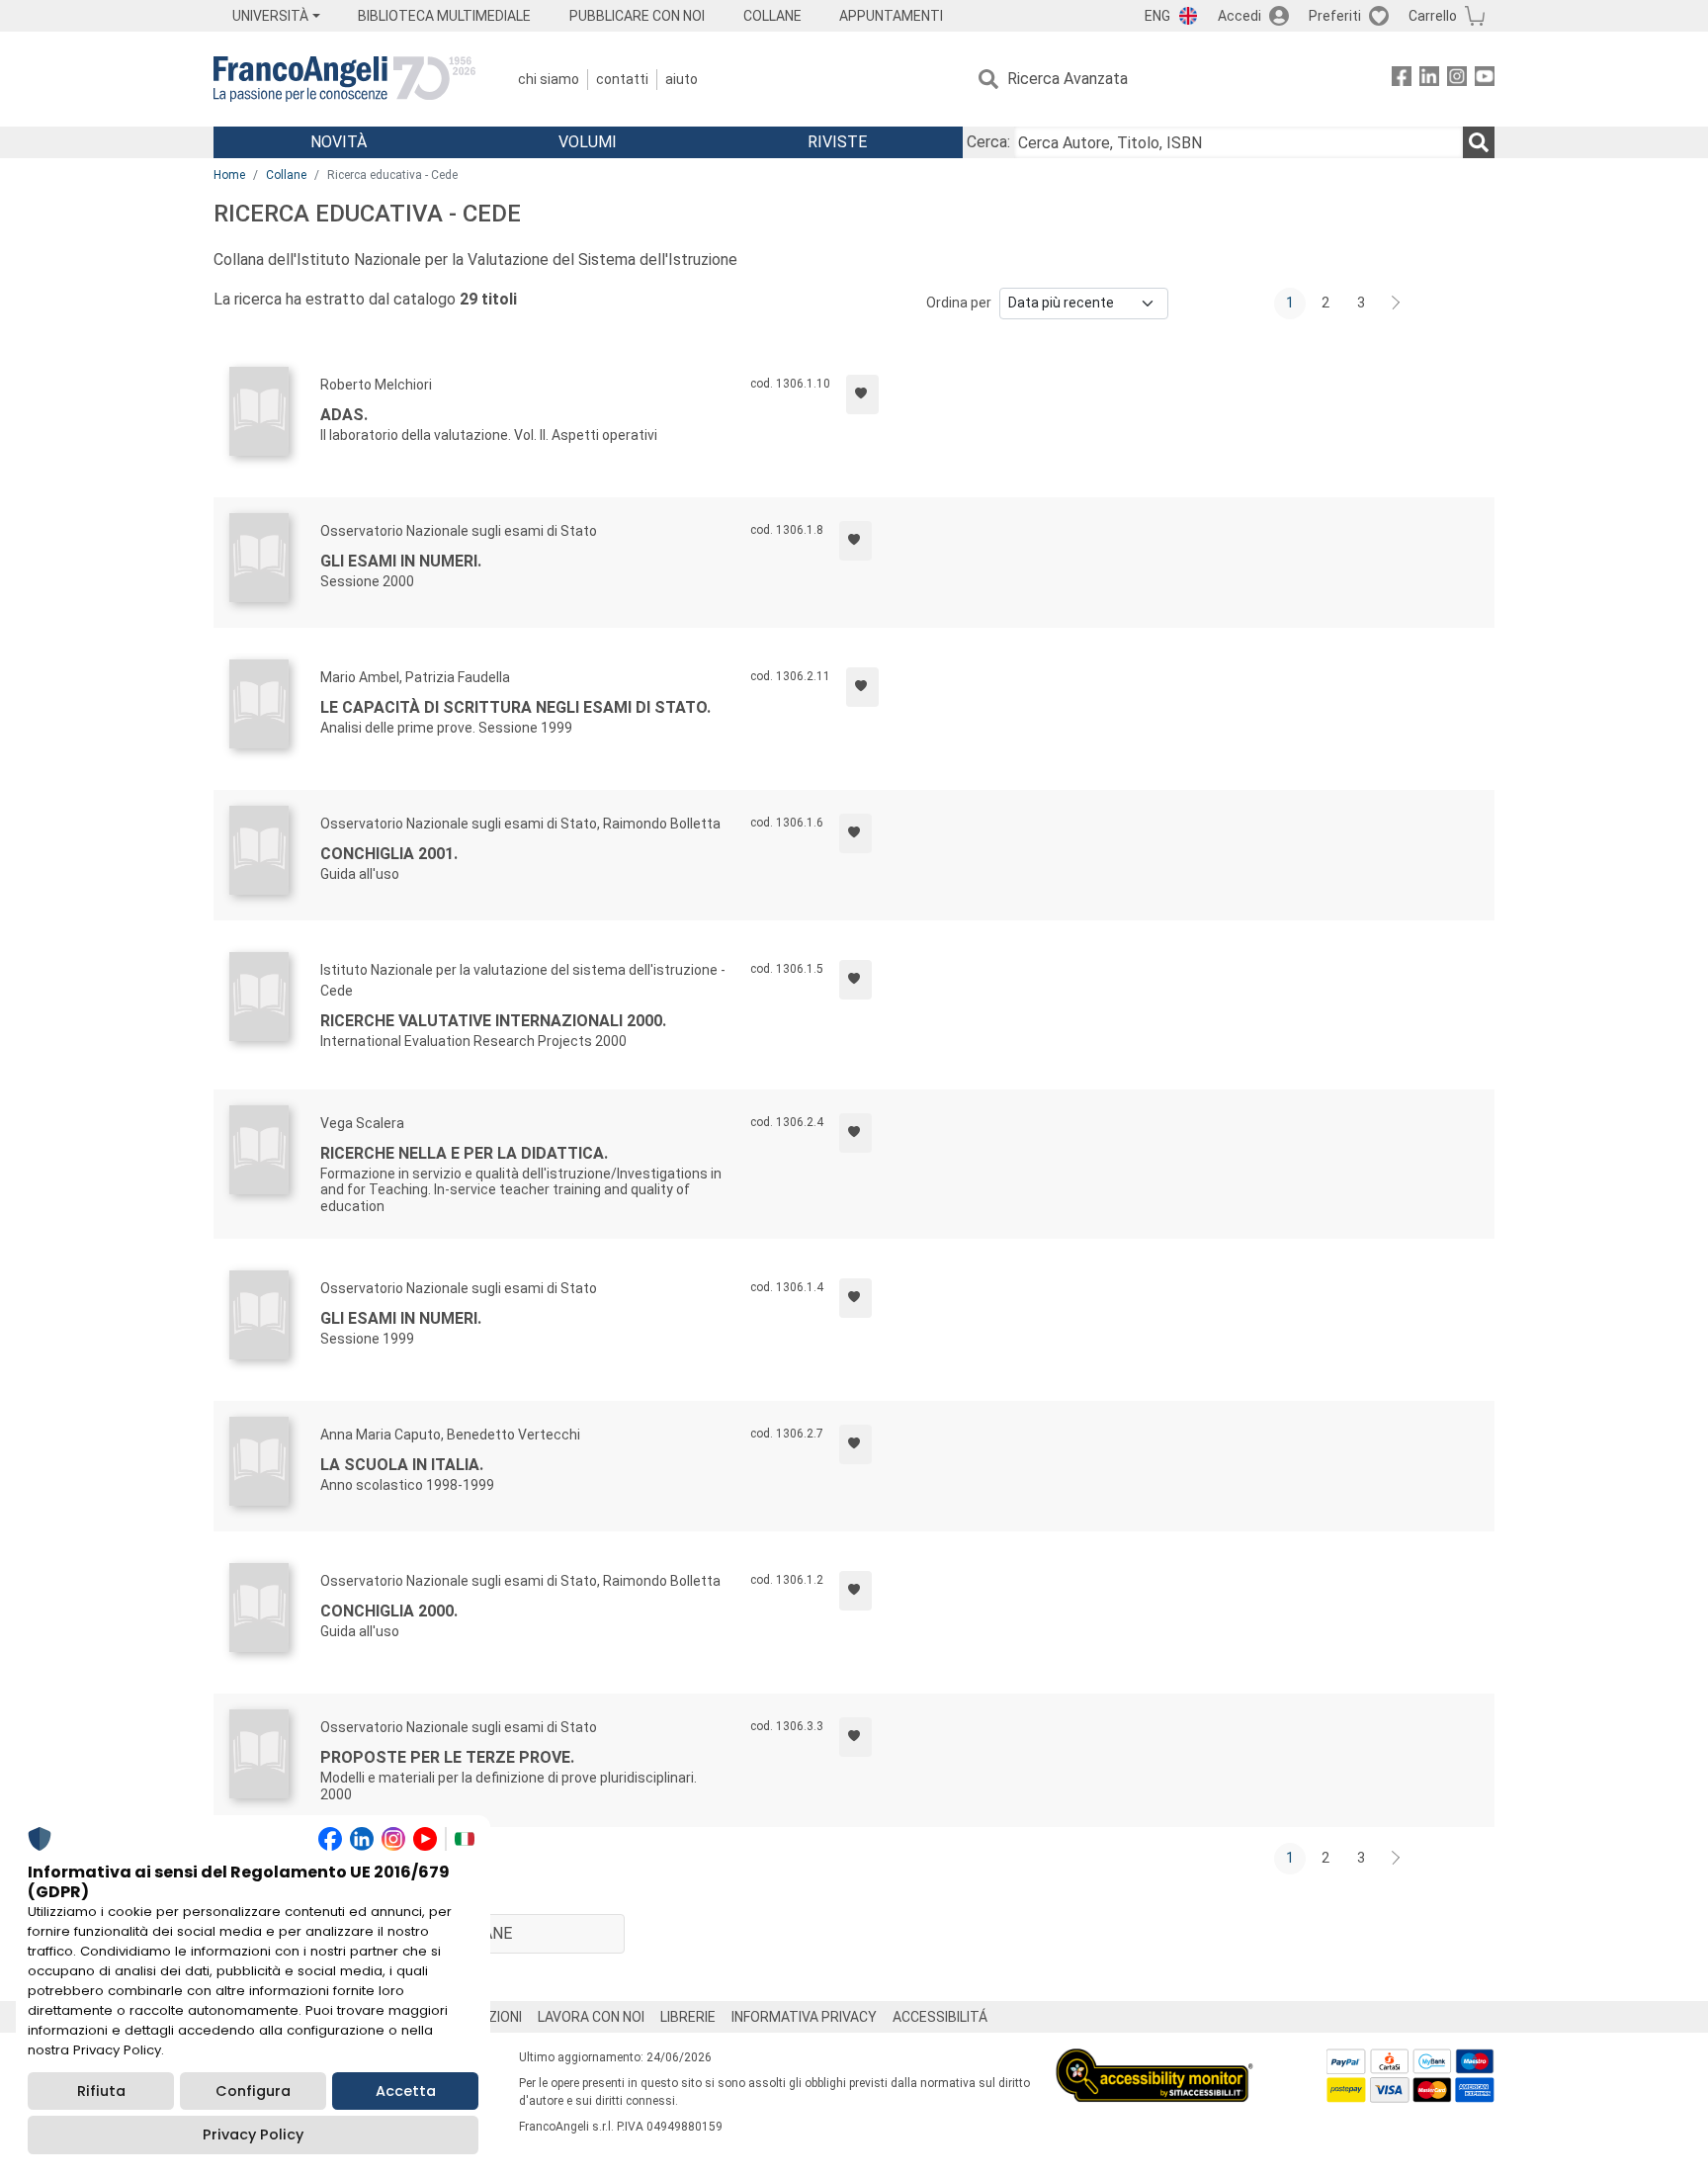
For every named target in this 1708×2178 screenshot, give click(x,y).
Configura (253, 2091)
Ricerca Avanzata (1067, 79)
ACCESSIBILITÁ (940, 2017)
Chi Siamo (549, 79)
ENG (1157, 16)
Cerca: (988, 142)
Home (229, 175)
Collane (286, 175)
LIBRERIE (688, 2017)
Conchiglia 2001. (389, 854)
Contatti (622, 79)
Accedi (1239, 16)
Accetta (406, 2091)
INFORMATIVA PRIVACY (804, 2017)
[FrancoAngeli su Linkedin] (1429, 80)
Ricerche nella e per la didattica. (464, 1153)
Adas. (344, 415)
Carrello (1433, 16)
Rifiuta (101, 2091)
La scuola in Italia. (402, 1465)
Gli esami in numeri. (401, 561)
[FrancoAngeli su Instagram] (1457, 80)
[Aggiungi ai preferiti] (862, 394)
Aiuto (682, 79)
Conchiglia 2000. (389, 1611)
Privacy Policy (253, 2134)
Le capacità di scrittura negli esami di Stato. (515, 707)
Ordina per (959, 303)
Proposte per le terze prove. (447, 1757)
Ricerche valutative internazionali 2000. (493, 1021)
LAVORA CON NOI (591, 2017)
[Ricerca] (1479, 142)
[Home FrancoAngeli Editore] (344, 79)
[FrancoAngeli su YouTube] (1485, 80)
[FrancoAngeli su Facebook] (1402, 80)
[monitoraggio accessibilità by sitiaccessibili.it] (1154, 2060)
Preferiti (1335, 16)
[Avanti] (1397, 304)
